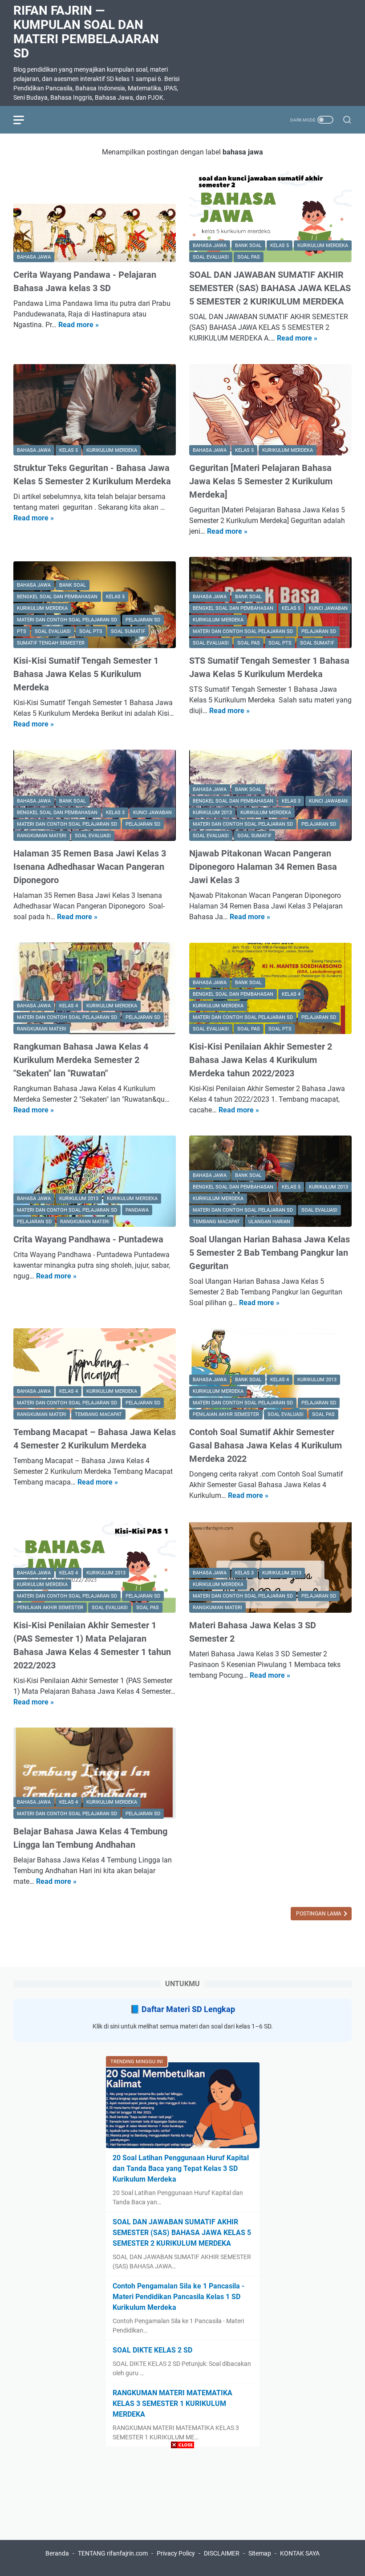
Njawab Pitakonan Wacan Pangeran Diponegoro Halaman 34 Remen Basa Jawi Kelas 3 (263, 867)
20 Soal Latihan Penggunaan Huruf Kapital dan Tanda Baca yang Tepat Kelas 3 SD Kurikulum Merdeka (181, 2168)
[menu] (24, 120)
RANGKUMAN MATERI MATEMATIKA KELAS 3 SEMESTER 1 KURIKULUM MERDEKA (172, 2404)
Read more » (79, 325)
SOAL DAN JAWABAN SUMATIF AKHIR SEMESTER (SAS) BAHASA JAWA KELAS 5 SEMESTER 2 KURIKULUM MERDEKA (270, 288)
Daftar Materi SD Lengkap (188, 2009)
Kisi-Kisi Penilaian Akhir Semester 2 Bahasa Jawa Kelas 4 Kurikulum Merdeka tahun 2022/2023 (261, 1060)
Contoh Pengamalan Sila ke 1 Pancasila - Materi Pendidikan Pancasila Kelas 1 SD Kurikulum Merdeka (178, 2297)
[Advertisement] (182, 2514)
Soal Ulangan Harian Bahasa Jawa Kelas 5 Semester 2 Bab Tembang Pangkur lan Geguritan (270, 1253)
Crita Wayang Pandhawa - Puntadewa (88, 1239)
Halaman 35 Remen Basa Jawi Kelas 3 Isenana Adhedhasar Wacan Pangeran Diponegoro (90, 867)
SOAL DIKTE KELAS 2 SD (152, 2350)
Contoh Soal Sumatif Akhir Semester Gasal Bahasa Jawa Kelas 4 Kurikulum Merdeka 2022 (266, 1445)
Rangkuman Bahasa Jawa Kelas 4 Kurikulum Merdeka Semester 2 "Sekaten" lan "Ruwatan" (81, 1060)
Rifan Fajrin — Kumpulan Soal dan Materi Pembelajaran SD (86, 32)
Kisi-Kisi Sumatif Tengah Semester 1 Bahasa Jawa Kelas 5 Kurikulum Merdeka (86, 674)
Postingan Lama (319, 1914)
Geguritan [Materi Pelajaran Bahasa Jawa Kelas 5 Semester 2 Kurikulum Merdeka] (261, 481)
